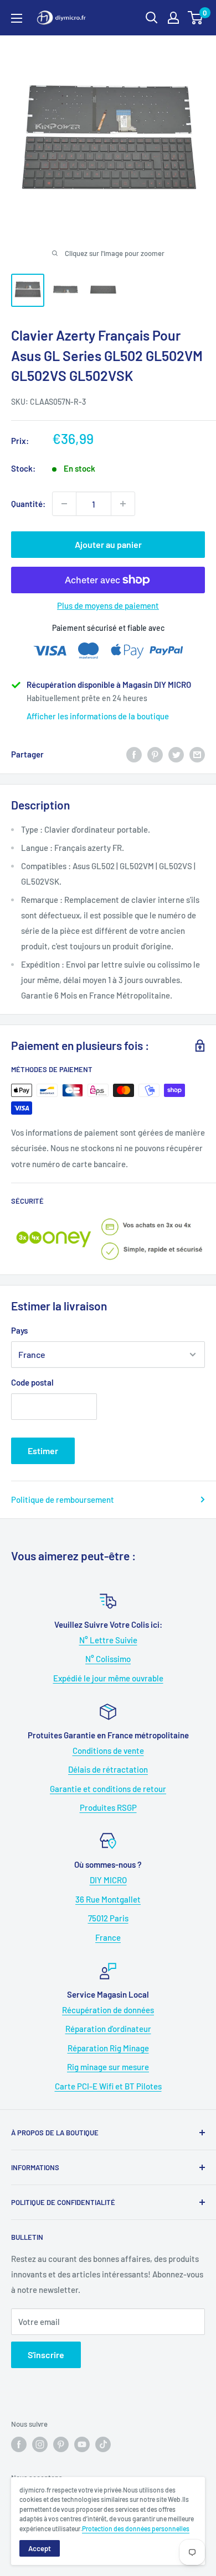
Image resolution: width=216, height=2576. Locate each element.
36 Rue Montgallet (108, 1899)
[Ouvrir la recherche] (152, 18)
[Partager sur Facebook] (134, 754)
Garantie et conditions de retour (108, 1789)
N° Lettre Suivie (108, 1640)
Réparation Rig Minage (108, 2048)
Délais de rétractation (108, 1769)
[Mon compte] (173, 18)
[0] (196, 18)
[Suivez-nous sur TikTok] (103, 2444)
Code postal (32, 1382)
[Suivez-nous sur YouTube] (82, 2444)
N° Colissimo (108, 1659)
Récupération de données (108, 2010)
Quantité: (28, 504)
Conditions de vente (108, 1751)
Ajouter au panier (108, 544)
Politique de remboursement (63, 1499)
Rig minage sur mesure (108, 2067)
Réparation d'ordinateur (108, 2029)
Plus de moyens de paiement (108, 605)
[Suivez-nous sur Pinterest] (61, 2444)
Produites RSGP (108, 1807)
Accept (40, 2548)
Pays (19, 1330)
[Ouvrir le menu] (17, 18)
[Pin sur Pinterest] (155, 754)
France (108, 1937)
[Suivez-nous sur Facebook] (19, 2444)
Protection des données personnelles (136, 2528)
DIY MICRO (108, 1880)
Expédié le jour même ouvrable (108, 1678)
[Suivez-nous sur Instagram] (40, 2444)
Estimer (43, 1451)
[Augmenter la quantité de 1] (123, 504)
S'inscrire (46, 2355)
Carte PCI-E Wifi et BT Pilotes (108, 2086)
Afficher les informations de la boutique (98, 716)
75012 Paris (108, 1918)
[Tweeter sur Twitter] (176, 754)
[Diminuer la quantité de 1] (64, 504)
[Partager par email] (197, 754)
